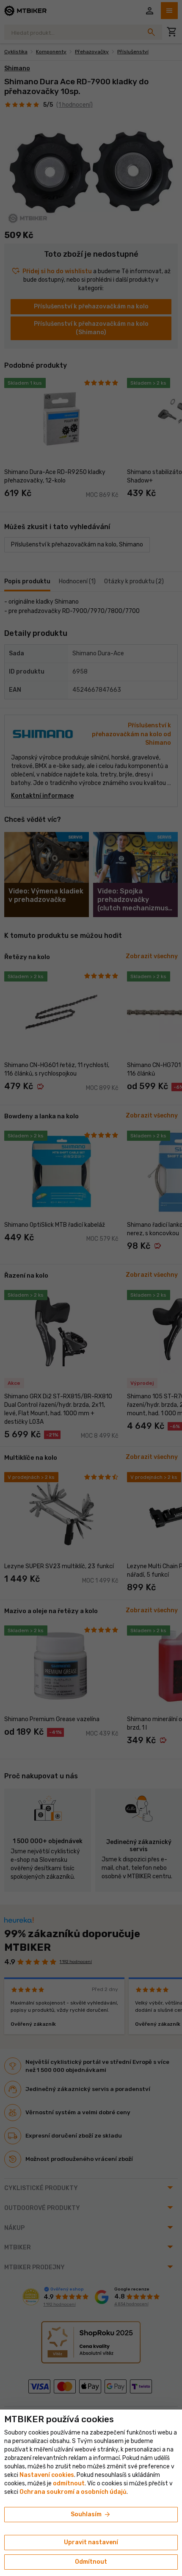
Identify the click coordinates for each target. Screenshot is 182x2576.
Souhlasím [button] (91, 2515)
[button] (69, 2483)
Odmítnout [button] (91, 2562)
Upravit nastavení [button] (91, 2542)
